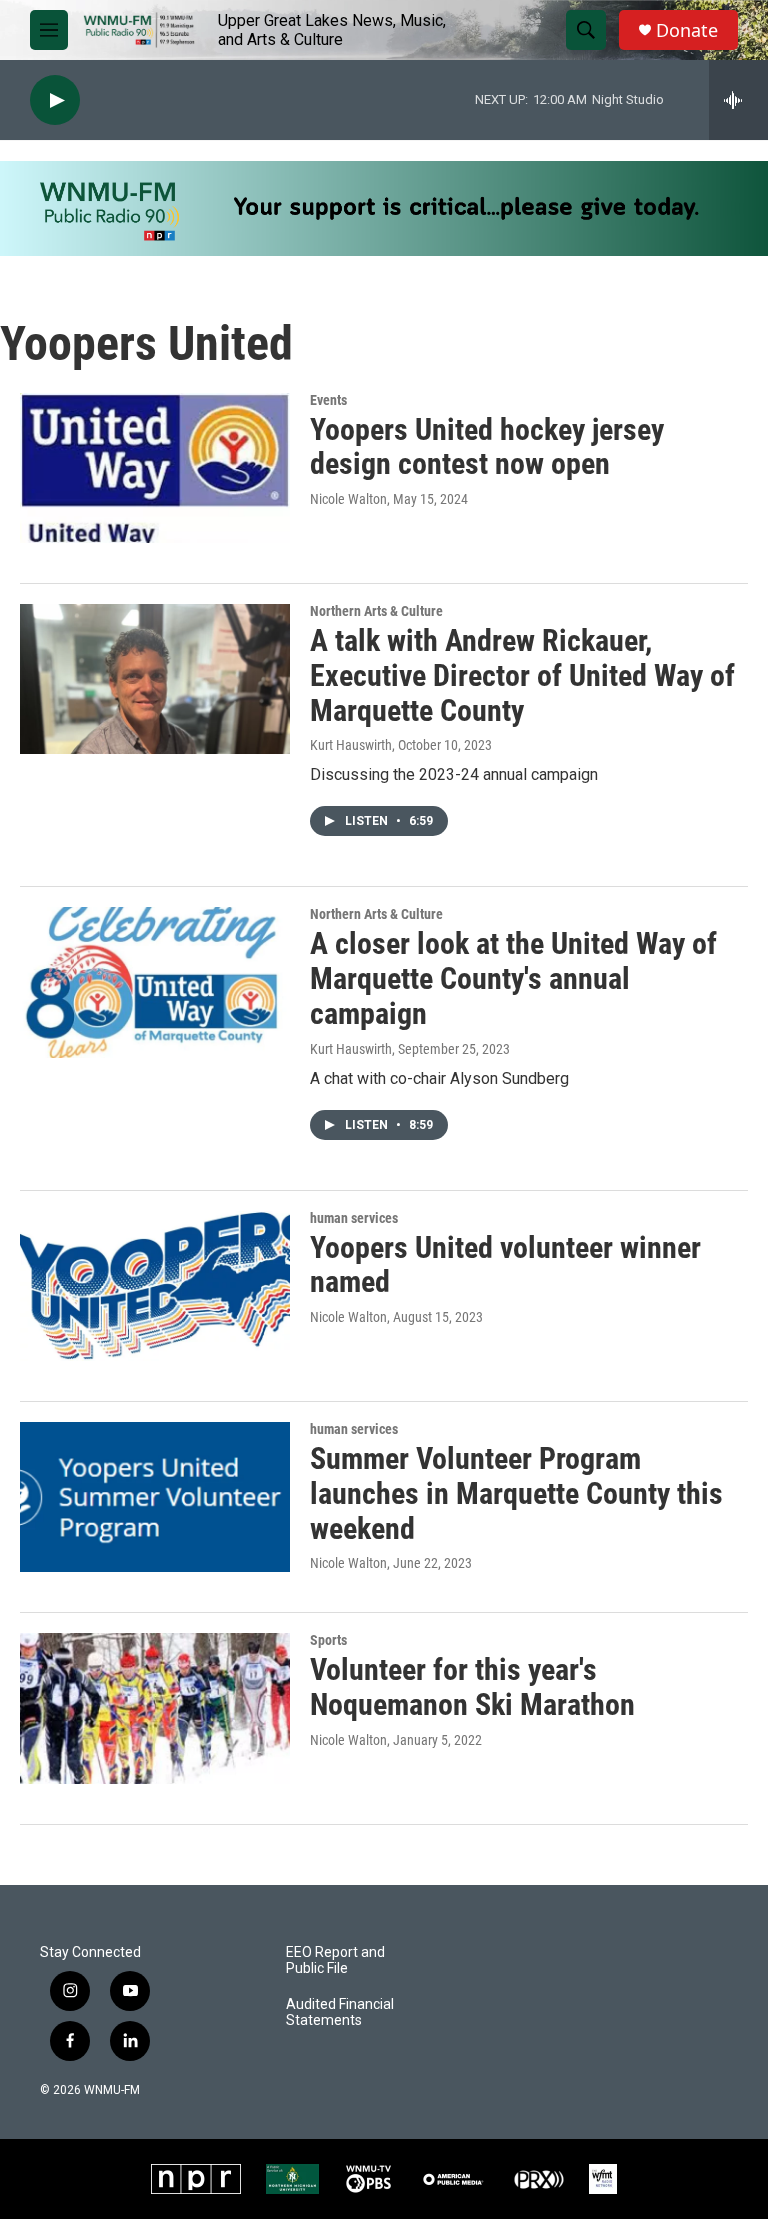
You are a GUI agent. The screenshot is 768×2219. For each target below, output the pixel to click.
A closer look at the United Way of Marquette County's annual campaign (513, 978)
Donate (687, 30)
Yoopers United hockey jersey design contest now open (487, 447)
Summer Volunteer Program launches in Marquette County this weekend (516, 1493)
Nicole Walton (348, 499)
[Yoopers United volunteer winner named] (155, 1286)
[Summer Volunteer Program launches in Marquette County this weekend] (155, 1497)
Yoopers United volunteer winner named (505, 1265)
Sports (328, 1640)
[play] (55, 100)
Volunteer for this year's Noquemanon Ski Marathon (472, 1687)
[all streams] (738, 100)
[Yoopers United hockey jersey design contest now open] (155, 468)
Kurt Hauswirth (351, 745)
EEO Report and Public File (335, 1960)
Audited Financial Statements (340, 2012)
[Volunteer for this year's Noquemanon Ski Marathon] (155, 1708)
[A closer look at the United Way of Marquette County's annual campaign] (155, 982)
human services (354, 1218)
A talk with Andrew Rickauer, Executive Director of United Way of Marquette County (522, 675)
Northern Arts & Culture (376, 611)
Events (328, 400)
